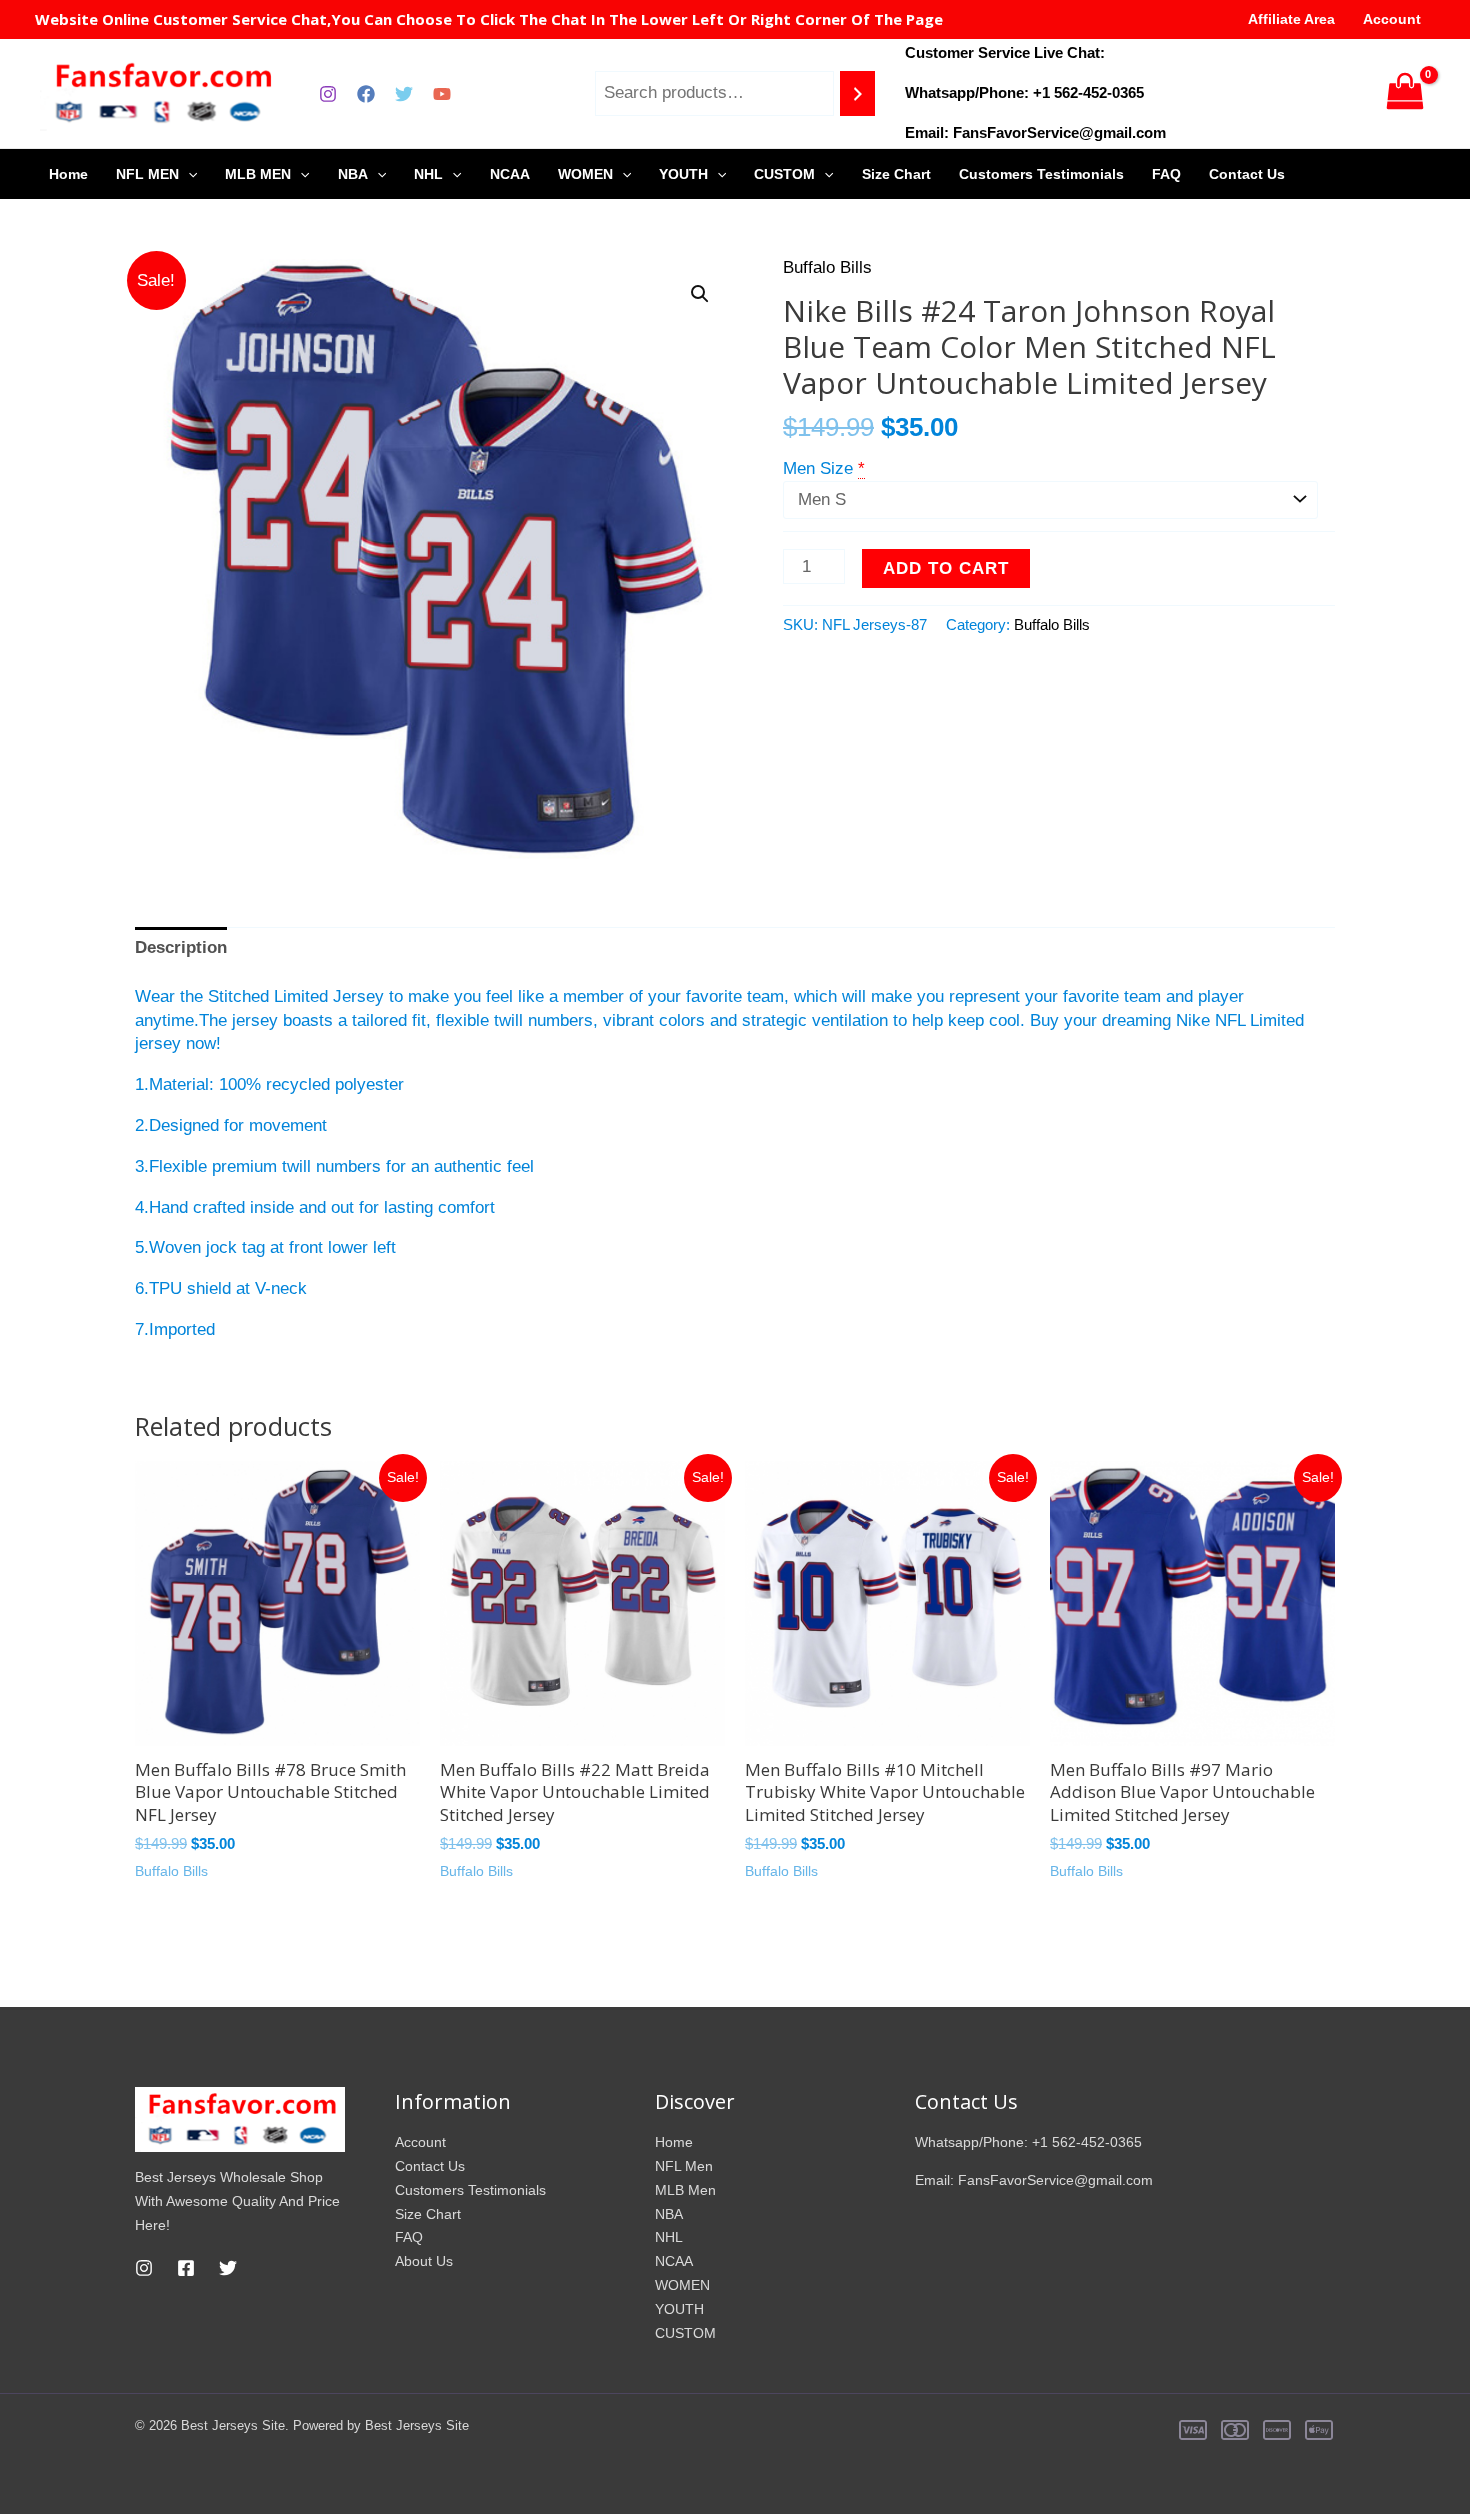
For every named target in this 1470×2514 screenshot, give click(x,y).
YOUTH (683, 174)
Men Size (818, 468)
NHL (428, 174)
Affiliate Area (1291, 19)
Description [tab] (181, 947)
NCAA (510, 174)
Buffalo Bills (827, 267)
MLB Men (685, 2190)
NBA (353, 174)
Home (68, 174)
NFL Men (684, 2166)
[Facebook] (366, 94)
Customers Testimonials (1041, 174)
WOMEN (585, 174)
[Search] (857, 93)
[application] (188, 174)
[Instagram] (328, 94)
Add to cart (946, 568)
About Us (424, 2261)
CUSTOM (784, 174)
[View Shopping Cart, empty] (1405, 94)
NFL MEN (147, 174)
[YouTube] (442, 94)
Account (1392, 19)
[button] (700, 294)
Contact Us (1247, 174)
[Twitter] (404, 94)
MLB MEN (258, 174)
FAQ (1166, 174)
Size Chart (896, 174)
